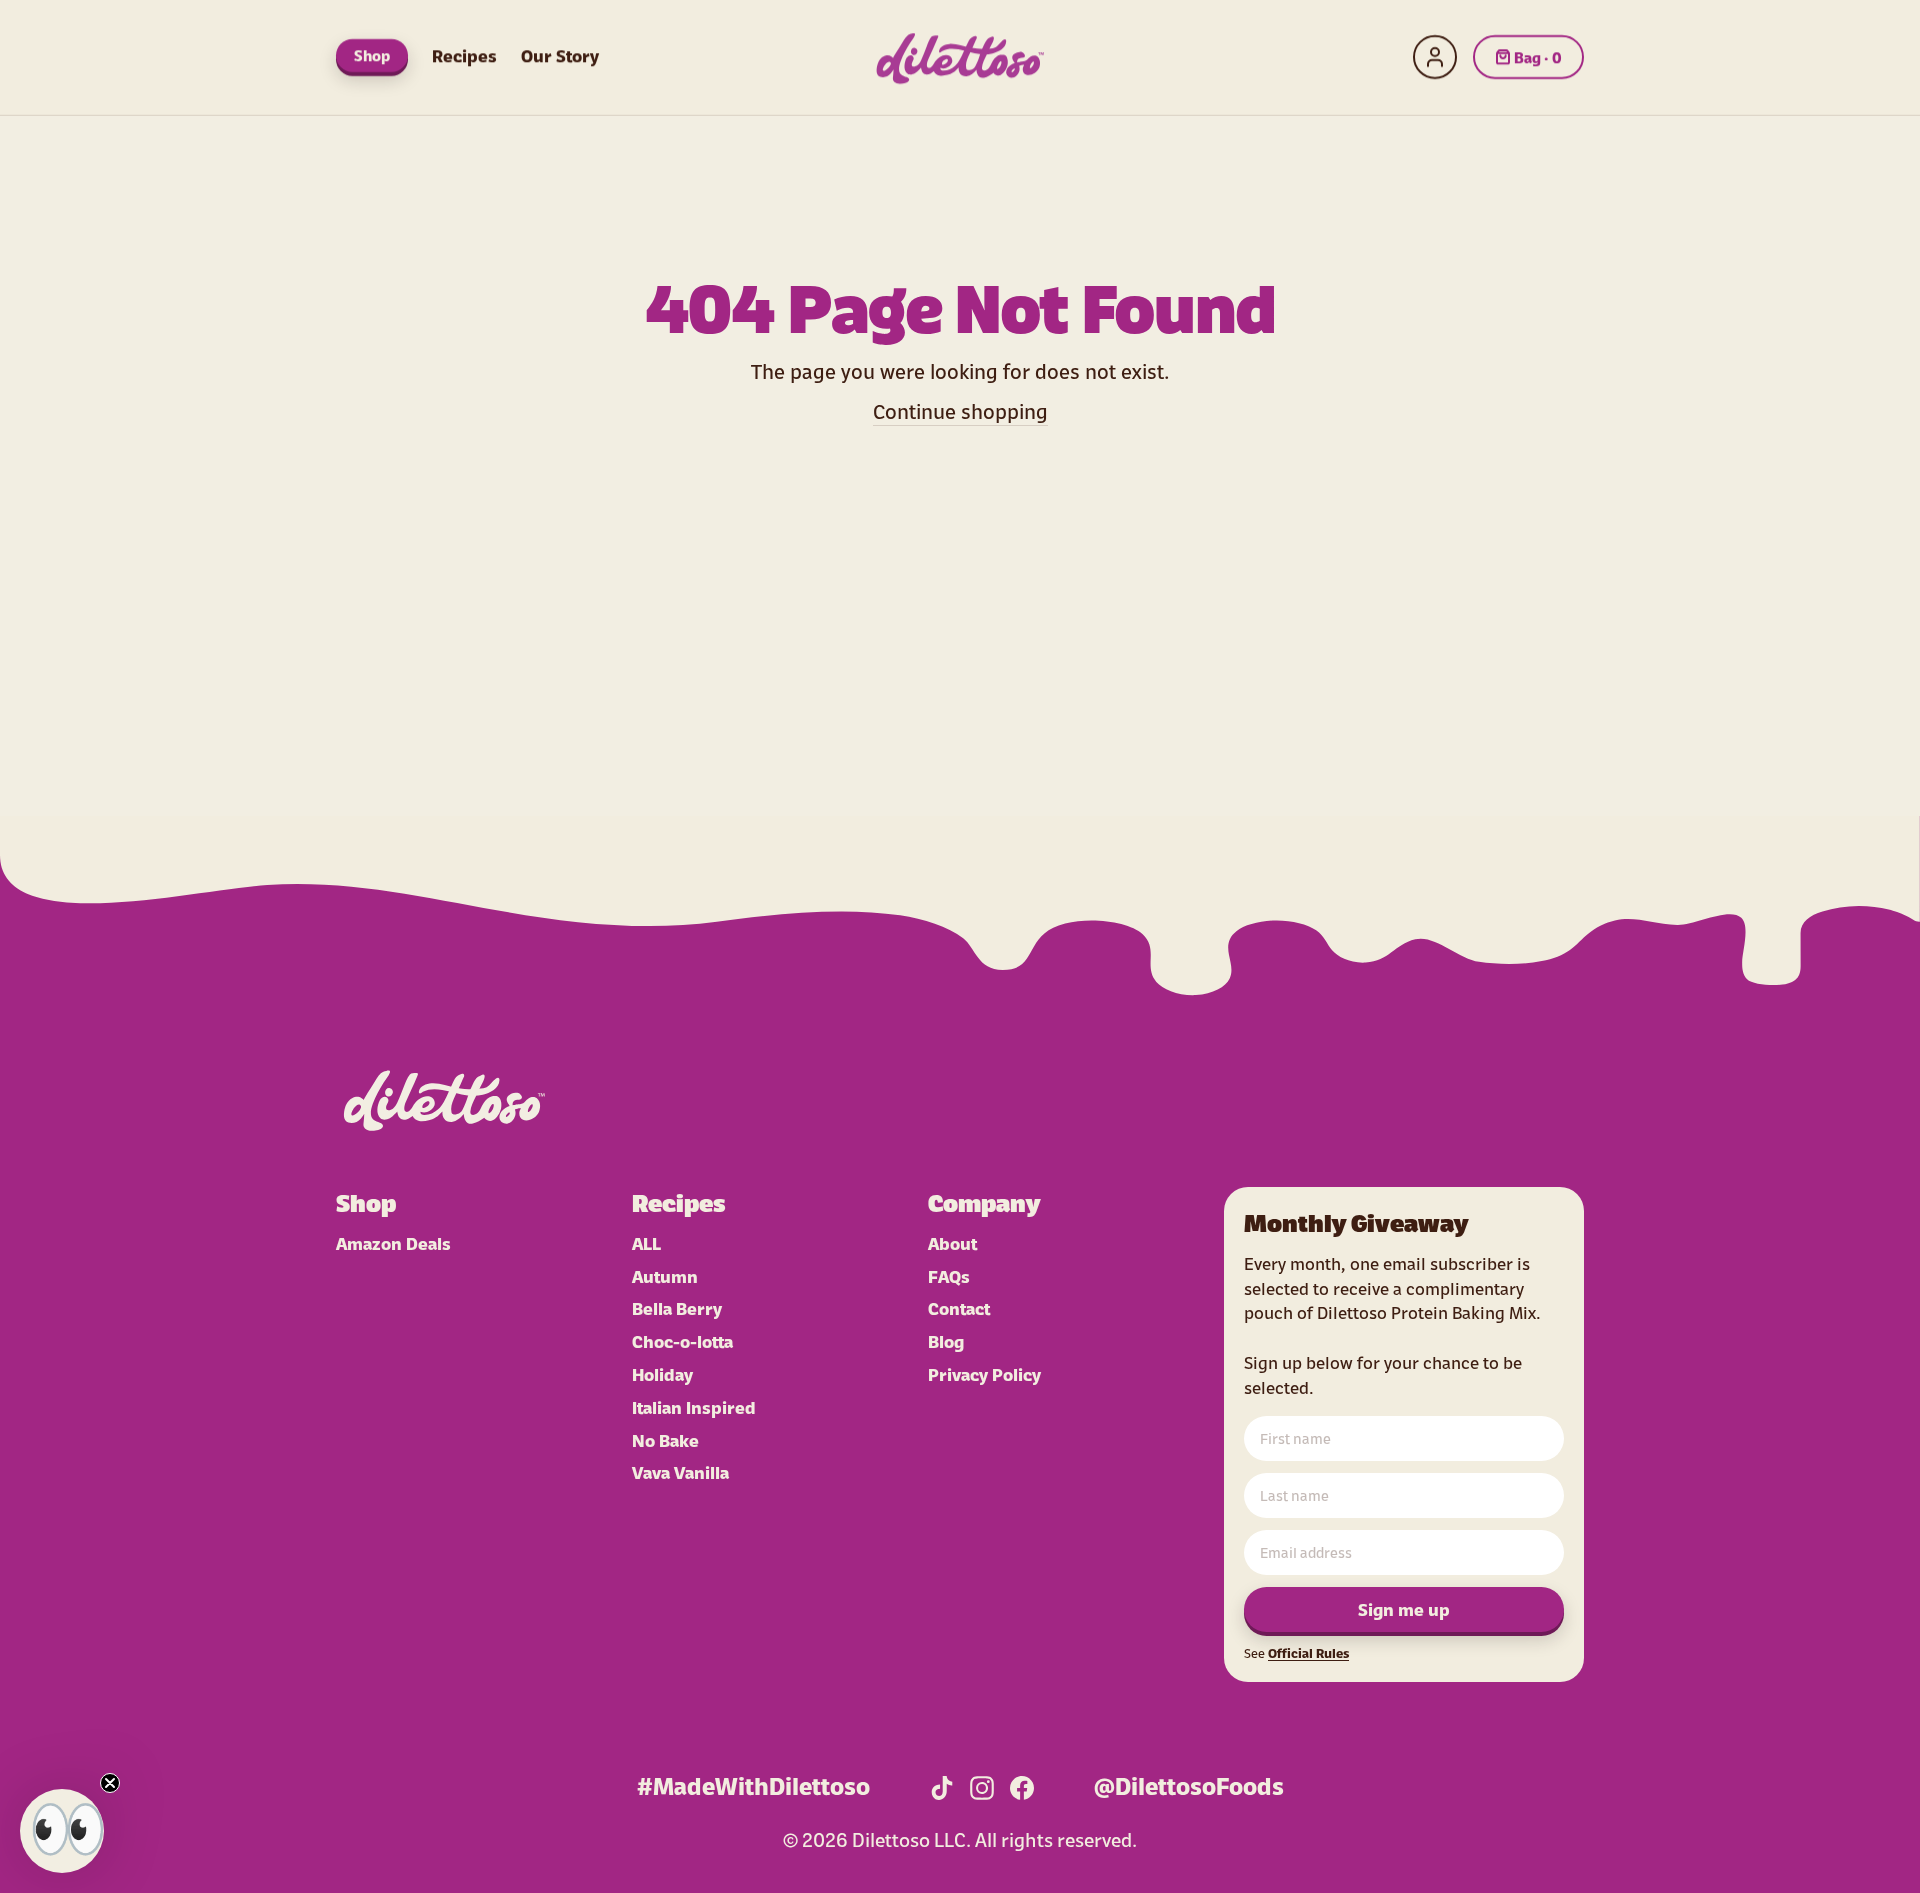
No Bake (665, 1439)
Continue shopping (960, 410)
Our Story (560, 54)
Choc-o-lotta (682, 1340)
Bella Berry (677, 1307)
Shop (372, 54)
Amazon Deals (393, 1242)
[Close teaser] (110, 1783)
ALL (646, 1242)
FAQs (949, 1275)
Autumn (665, 1275)
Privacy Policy (984, 1373)
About (952, 1242)
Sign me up (1404, 1608)
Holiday (662, 1373)
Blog (946, 1340)
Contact (959, 1307)
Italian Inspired (694, 1406)
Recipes (464, 54)
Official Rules (1308, 1652)
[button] (62, 1831)
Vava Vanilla (680, 1471)
